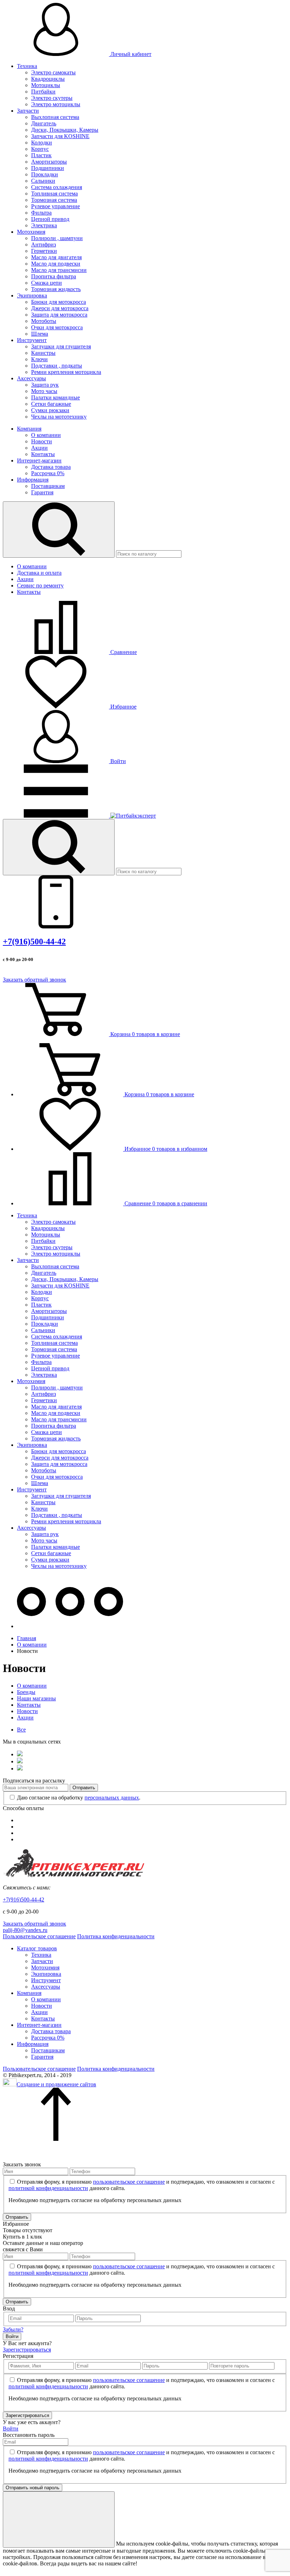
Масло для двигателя (56, 257)
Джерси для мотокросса (60, 308)
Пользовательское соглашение (39, 1936)
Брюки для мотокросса (59, 302)
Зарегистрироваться (27, 2350)
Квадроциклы (48, 79)
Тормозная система (54, 200)
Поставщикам (48, 486)
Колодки (42, 143)
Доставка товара (51, 467)
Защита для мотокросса (59, 315)
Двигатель (44, 123)
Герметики (44, 251)
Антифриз (43, 244)
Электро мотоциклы (56, 104)
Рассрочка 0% (48, 473)
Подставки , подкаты (57, 366)
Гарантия (42, 492)
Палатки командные (56, 397)
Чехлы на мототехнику (59, 417)
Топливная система (54, 194)
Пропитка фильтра (54, 276)
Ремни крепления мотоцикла (66, 372)
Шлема (40, 334)
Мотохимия (31, 232)
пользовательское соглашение (129, 2182)
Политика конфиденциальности (116, 1936)
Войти (117, 761)
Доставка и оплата (39, 573)
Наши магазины (36, 1698)
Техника (27, 66)
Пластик (41, 155)
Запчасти (28, 111)
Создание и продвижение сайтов (56, 2084)
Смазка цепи (47, 283)
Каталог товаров (37, 1948)
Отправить (84, 1788)
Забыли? (13, 2329)
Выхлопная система (55, 117)
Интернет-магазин (39, 460)
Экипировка (32, 295)
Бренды (26, 1692)
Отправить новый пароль (33, 2488)
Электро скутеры (52, 98)
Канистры (43, 353)
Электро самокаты (53, 72)
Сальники (43, 181)
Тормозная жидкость (56, 289)
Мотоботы (44, 321)
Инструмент (32, 340)
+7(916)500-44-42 (34, 942)
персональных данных (112, 1798)
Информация (33, 480)
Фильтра (41, 213)
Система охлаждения (57, 187)
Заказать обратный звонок (34, 980)
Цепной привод (50, 219)
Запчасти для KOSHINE (60, 136)
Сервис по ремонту (40, 585)
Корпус (40, 149)
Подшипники (48, 168)
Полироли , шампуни (57, 238)
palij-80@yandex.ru (25, 1930)
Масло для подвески (56, 264)
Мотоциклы (46, 85)
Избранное (123, 707)
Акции (39, 448)
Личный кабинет (130, 54)
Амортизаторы (49, 162)
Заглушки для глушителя (61, 346)
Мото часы (44, 391)
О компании (46, 435)
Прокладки (45, 174)
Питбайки (43, 92)
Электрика (44, 225)
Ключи (39, 359)
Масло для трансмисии (59, 270)
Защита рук (45, 385)
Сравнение (123, 652)
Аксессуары (31, 378)
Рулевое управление (56, 206)
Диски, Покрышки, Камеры (65, 130)
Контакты (43, 454)
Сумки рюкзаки (50, 410)
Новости (42, 441)
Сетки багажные (51, 404)
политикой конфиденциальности (48, 2188)
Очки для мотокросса (57, 327)
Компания (29, 429)
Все (21, 1730)
